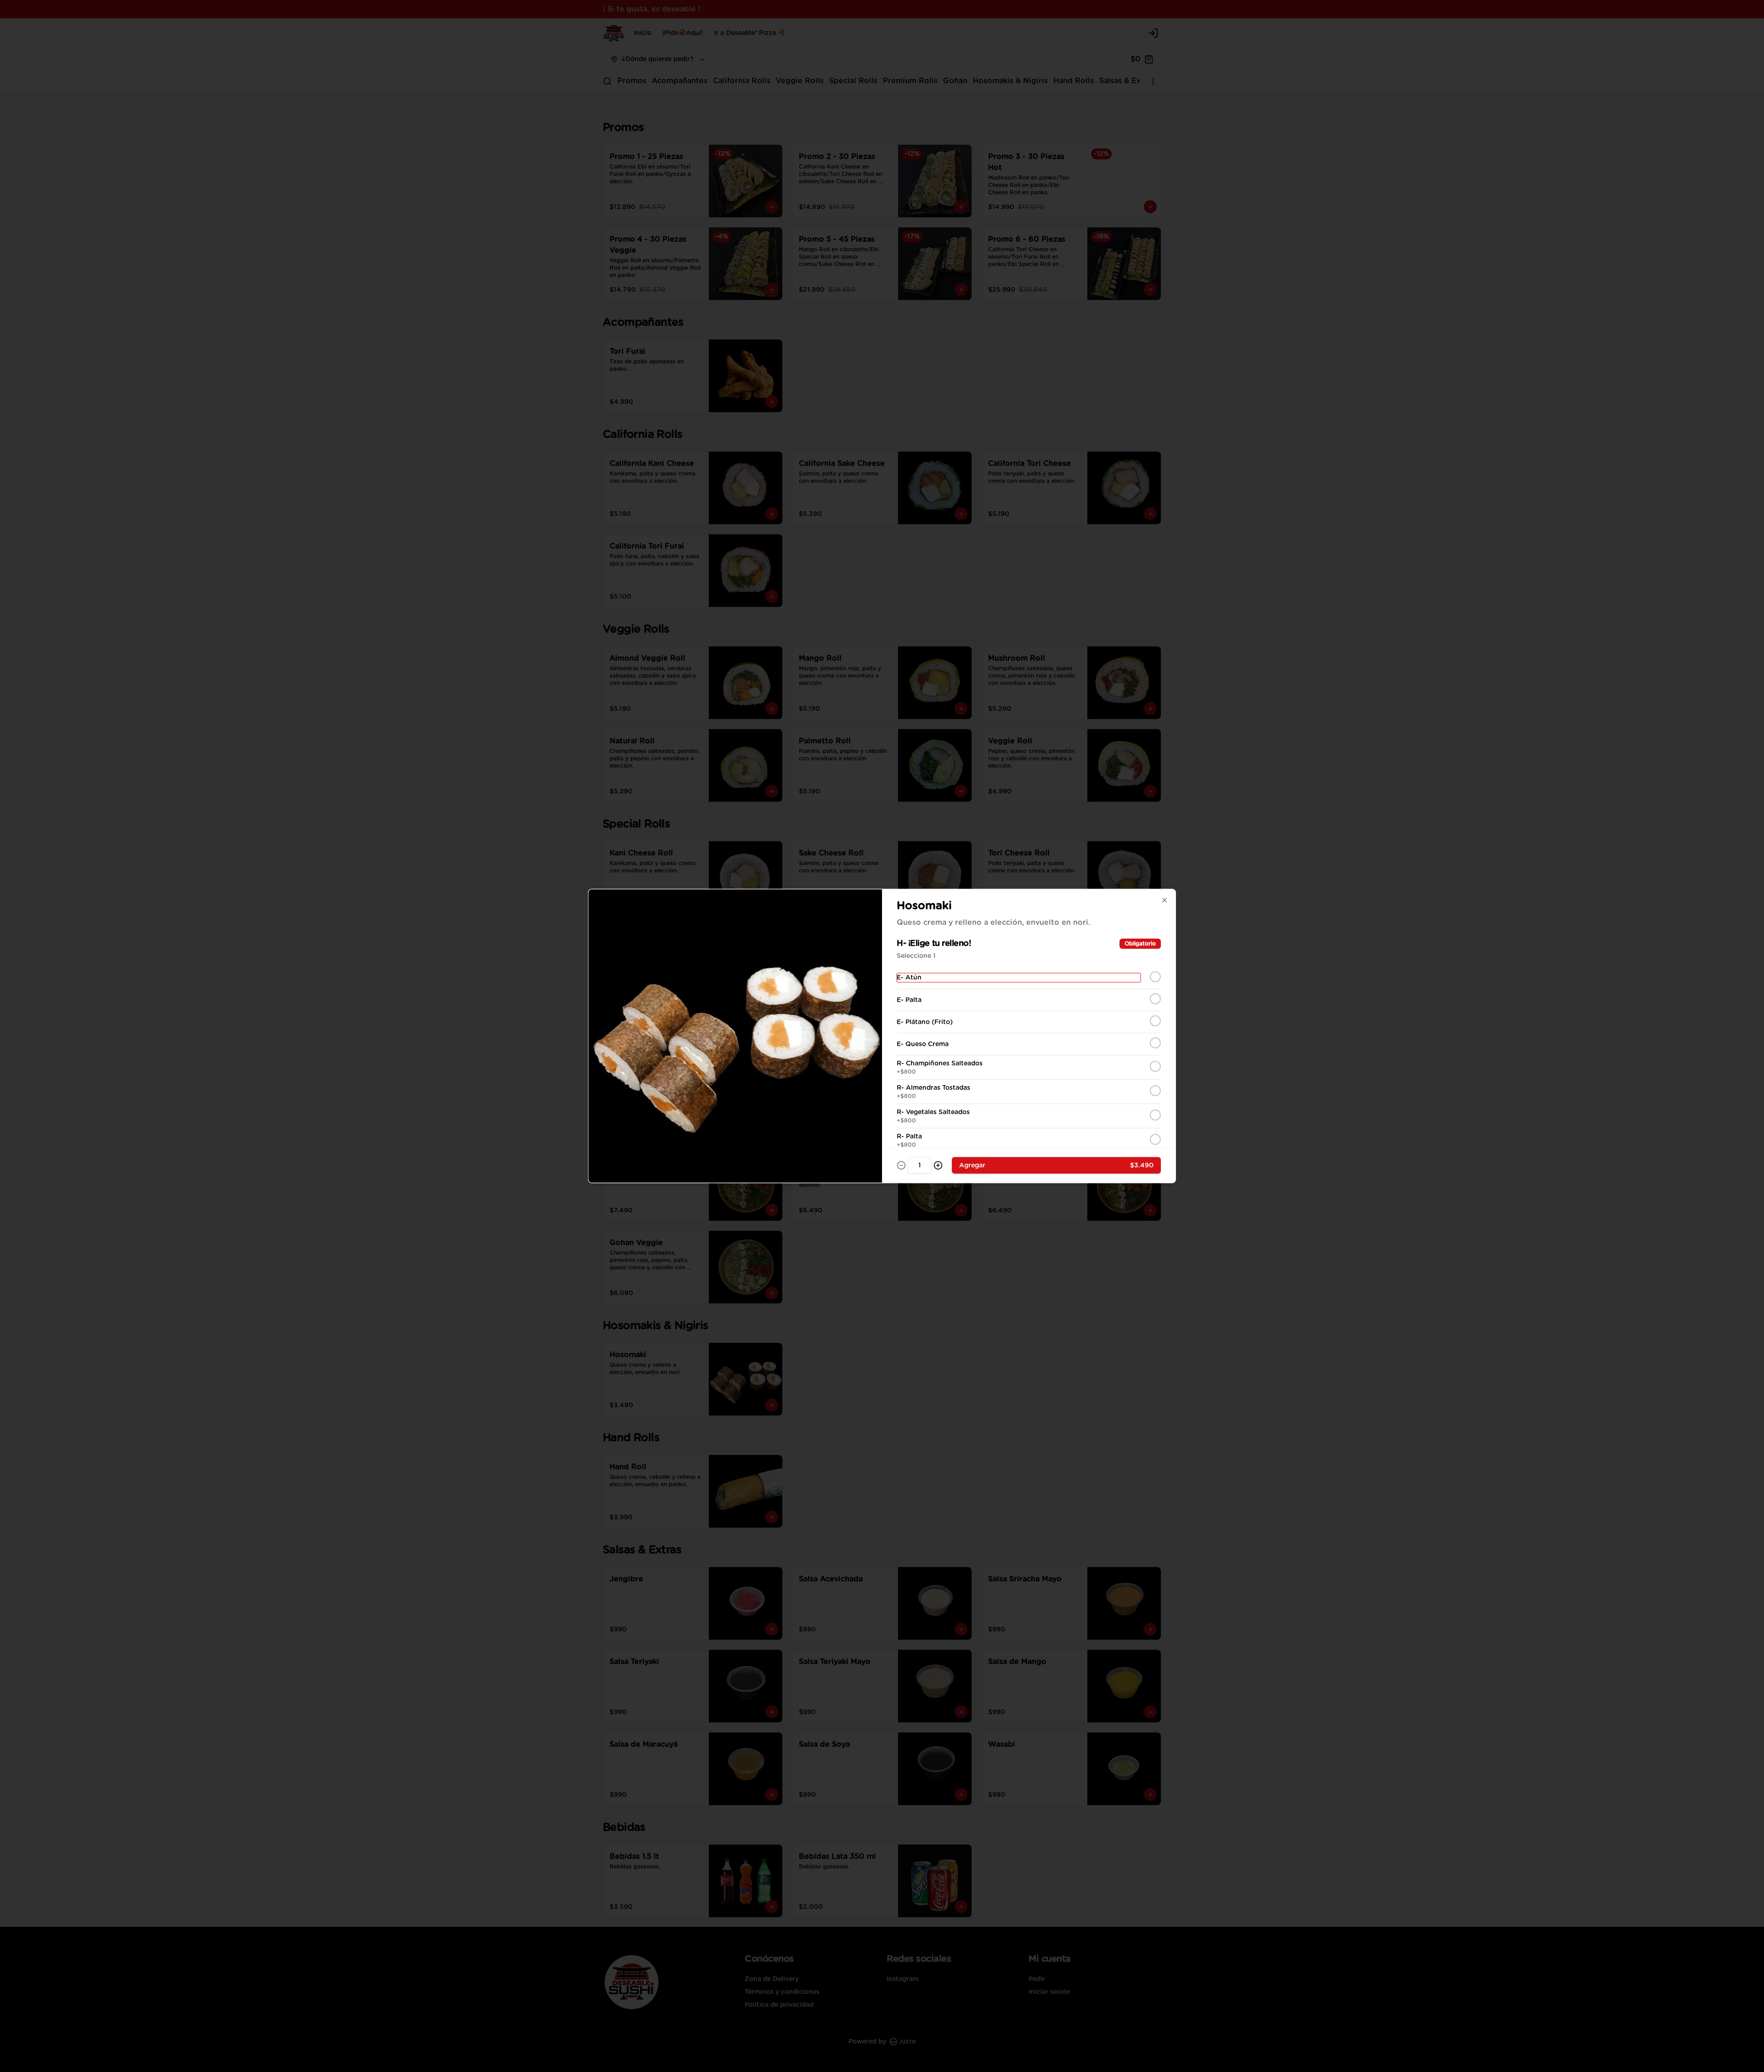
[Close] (1165, 900)
